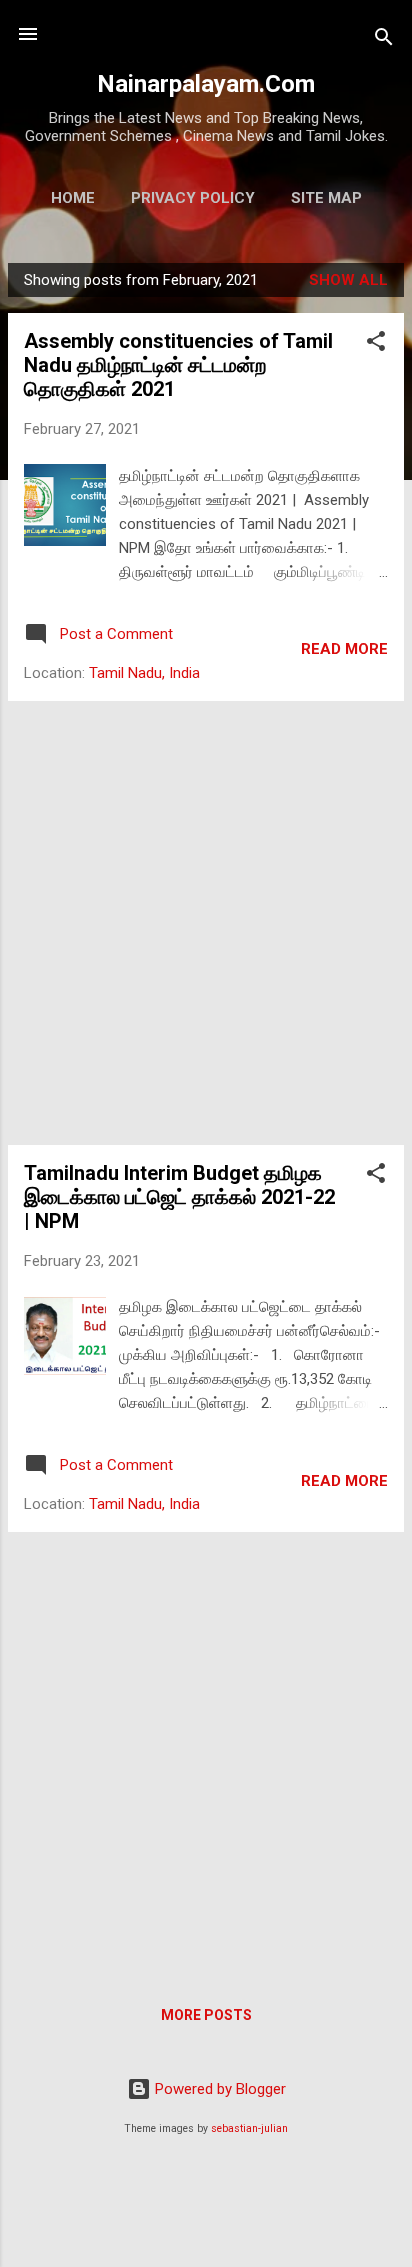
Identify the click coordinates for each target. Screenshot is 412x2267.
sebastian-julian (249, 2128)
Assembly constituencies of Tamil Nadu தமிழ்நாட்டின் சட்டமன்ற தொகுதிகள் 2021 (178, 365)
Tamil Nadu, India (144, 673)
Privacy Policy (193, 198)
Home (73, 198)
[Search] (384, 40)
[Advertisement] (206, 923)
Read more (344, 649)
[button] (376, 344)
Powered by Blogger (218, 2089)
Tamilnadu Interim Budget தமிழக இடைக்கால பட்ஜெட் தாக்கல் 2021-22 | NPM (179, 1197)
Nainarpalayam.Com (206, 84)
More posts (206, 2015)
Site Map (326, 198)
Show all (348, 280)
